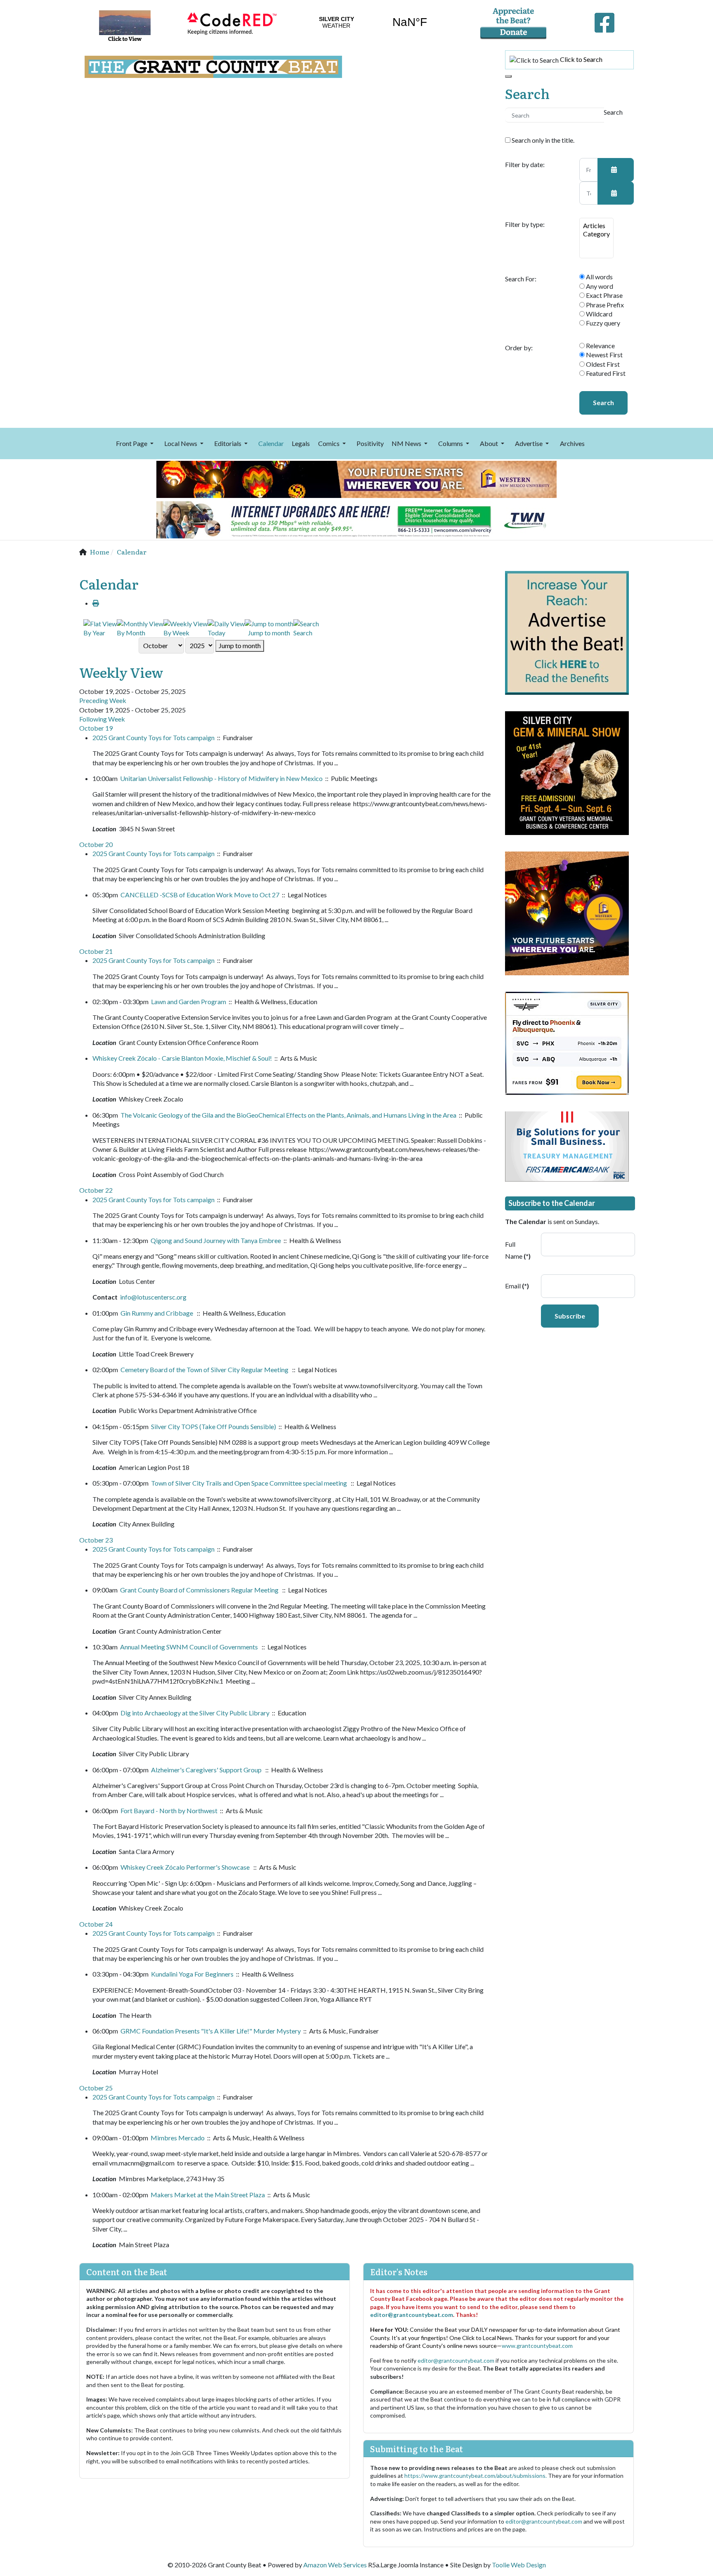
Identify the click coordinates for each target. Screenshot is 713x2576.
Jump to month (240, 645)
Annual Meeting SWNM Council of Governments (190, 1647)
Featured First (605, 373)
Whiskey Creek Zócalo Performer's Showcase (186, 1867)
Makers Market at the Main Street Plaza (208, 2195)
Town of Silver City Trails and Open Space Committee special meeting (250, 1483)
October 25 (96, 2088)
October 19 (96, 728)
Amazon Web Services (335, 2565)
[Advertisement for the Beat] (567, 632)
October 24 (96, 1924)
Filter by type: (525, 224)
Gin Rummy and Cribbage (157, 1313)
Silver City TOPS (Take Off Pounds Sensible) (214, 1426)
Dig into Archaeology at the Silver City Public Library (195, 1713)
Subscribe (570, 1316)
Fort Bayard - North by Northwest (169, 1811)
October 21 (96, 951)
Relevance (600, 346)
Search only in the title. (542, 140)
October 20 (96, 844)
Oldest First (602, 364)
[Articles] (596, 226)
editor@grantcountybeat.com (412, 2315)
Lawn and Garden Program (189, 1001)
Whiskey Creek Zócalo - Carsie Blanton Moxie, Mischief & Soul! (182, 1058)
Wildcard (598, 314)
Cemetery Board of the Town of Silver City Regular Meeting (205, 1369)
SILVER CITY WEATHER (373, 22)
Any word (599, 286)
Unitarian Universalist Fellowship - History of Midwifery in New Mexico (221, 778)
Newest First (604, 355)
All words (599, 277)
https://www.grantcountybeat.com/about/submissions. (476, 2476)
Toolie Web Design (519, 2565)
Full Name (518, 1250)
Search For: (521, 279)
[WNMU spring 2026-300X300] (567, 912)
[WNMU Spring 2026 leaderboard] (356, 478)
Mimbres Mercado (178, 2138)
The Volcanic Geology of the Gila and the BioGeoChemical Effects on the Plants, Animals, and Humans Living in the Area (288, 1115)
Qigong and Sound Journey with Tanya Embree (216, 1240)
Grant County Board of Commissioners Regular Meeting (200, 1590)
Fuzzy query (602, 323)
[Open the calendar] (616, 170)
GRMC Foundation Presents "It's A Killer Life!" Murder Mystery (211, 2031)
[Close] (508, 76)
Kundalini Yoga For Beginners (192, 1974)
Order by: (519, 348)
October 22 (96, 1190)
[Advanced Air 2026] (567, 1042)
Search (603, 402)
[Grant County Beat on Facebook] (604, 21)
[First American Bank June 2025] (567, 1145)
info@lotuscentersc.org (153, 1297)
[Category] (596, 234)
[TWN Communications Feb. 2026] (356, 519)
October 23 (96, 1540)
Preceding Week (103, 700)
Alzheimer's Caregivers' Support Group (207, 1770)
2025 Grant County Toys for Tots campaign (153, 737)
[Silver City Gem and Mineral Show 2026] (567, 772)
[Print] (96, 603)
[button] (136, 443)
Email (517, 1286)
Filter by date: (525, 165)
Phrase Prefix (604, 305)
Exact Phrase (604, 295)
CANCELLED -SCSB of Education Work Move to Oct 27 (200, 895)
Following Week (102, 719)
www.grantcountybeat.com (537, 2346)
